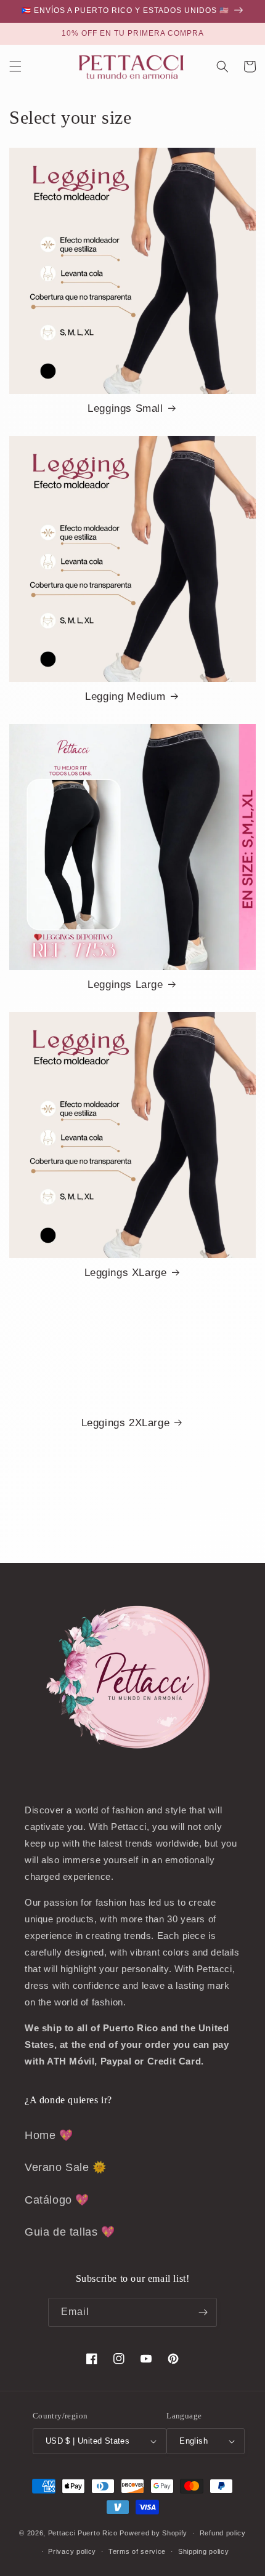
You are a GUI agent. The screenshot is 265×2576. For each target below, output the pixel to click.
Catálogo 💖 (57, 2200)
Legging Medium (125, 696)
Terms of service (137, 2551)
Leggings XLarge (126, 1273)
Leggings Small (125, 408)
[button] (15, 66)
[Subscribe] (203, 2312)
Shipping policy (204, 2551)
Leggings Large (125, 985)
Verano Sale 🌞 (66, 2167)
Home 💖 (49, 2135)
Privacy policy (72, 2551)
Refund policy (223, 2533)
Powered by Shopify (153, 2533)
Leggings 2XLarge (126, 1423)
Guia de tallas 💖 (70, 2232)
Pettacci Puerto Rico (83, 2533)
